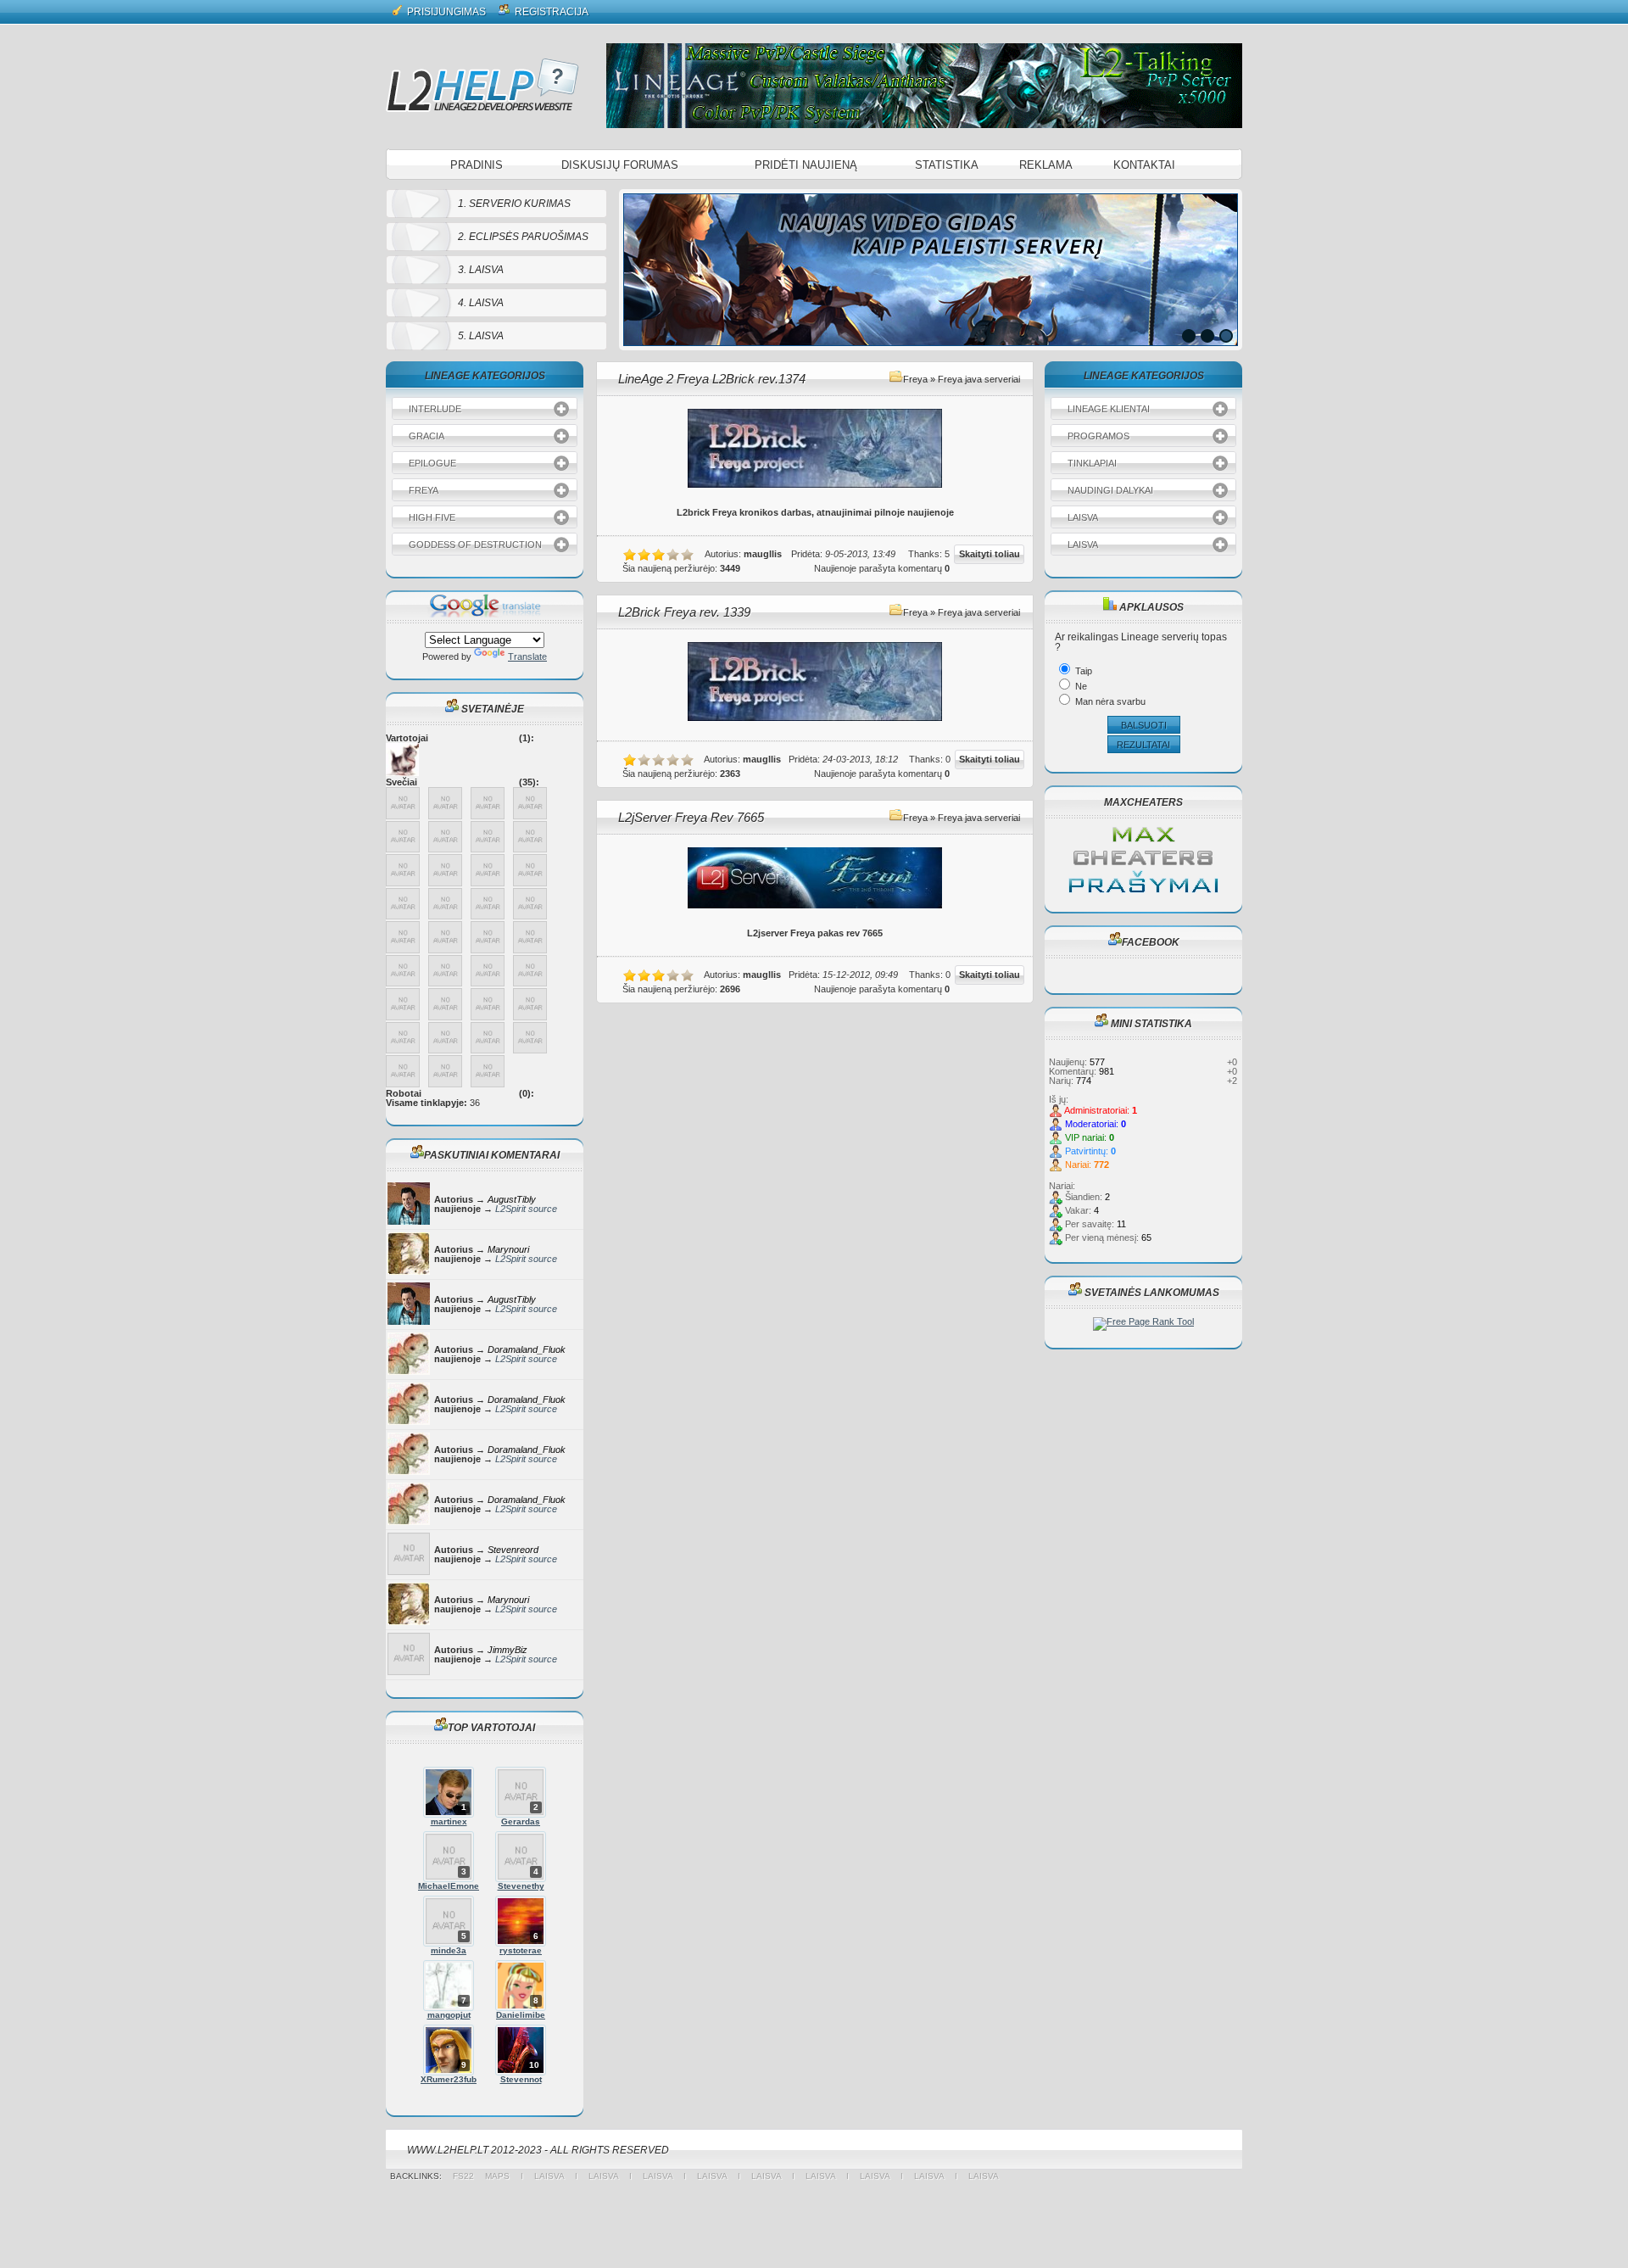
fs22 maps (487, 2176)
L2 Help (482, 85)
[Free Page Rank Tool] (1143, 1321)
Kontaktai (1144, 165)
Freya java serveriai (979, 379)
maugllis (763, 554)
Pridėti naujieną (806, 165)
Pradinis (477, 165)
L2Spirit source (526, 1209)
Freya (915, 379)
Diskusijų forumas (620, 165)
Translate (527, 656)
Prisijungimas (445, 12)
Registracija (550, 12)
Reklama (1046, 165)
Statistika (947, 165)
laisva (549, 2176)
